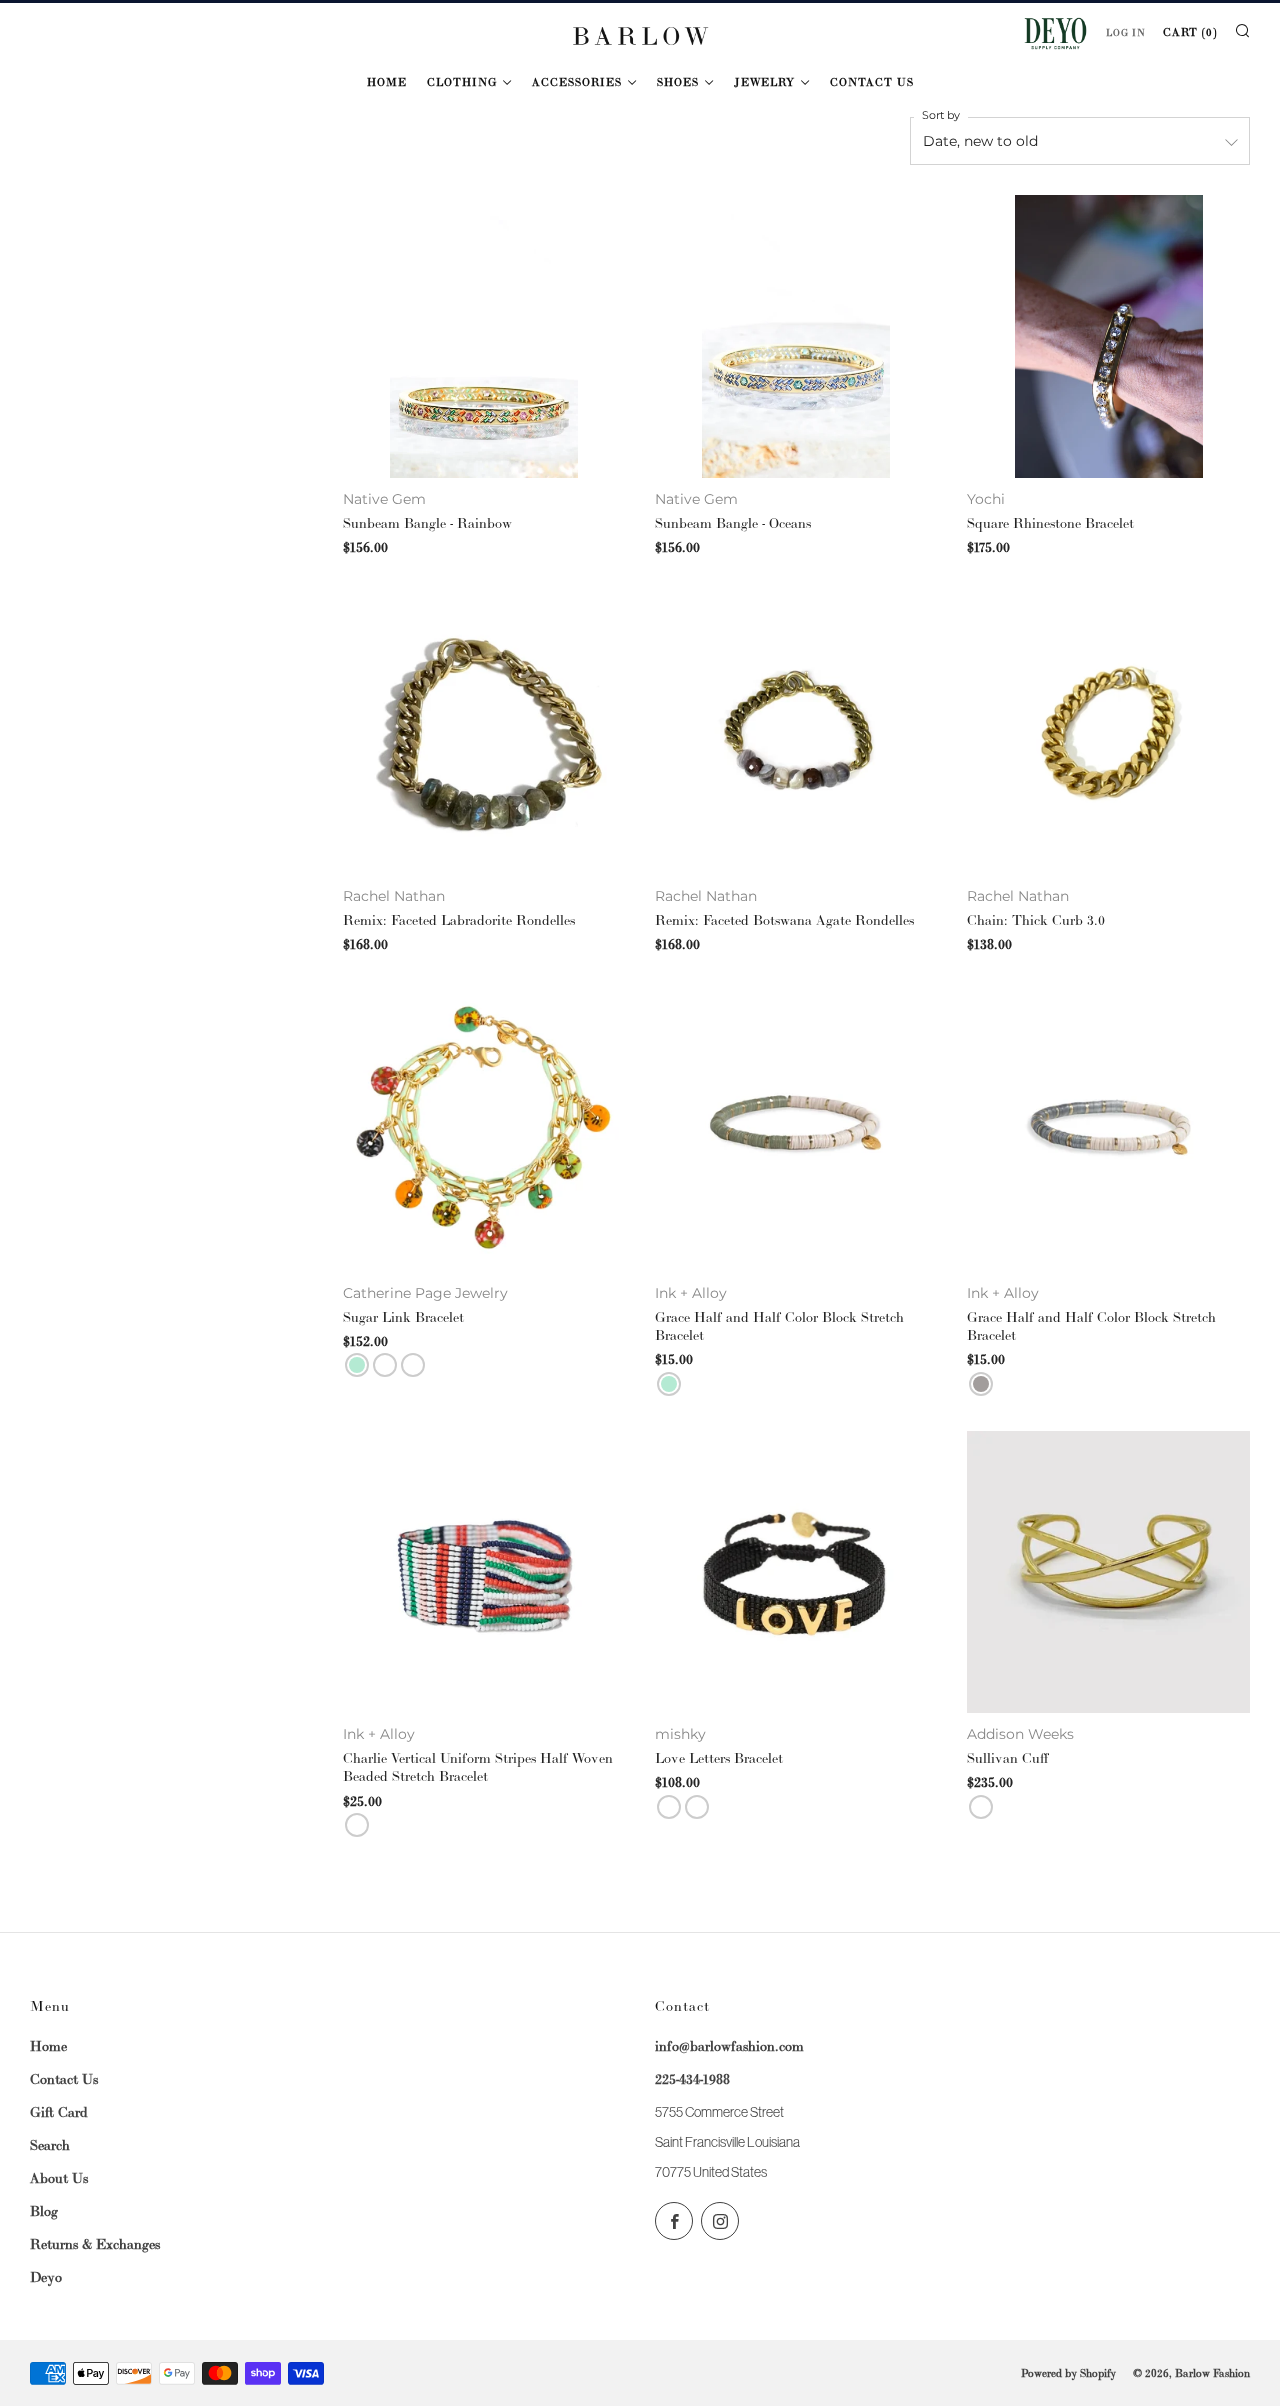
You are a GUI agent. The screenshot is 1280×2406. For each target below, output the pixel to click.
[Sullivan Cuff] (1108, 1572)
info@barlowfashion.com (729, 2046)
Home (387, 82)
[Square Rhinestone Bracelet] (1108, 336)
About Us (59, 2178)
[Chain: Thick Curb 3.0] (1108, 733)
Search (50, 2145)
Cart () (1190, 32)
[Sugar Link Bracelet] (484, 1130)
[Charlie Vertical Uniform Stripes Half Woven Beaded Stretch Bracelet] (484, 1572)
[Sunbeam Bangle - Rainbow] (484, 336)
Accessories (577, 82)
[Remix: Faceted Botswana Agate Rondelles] (796, 733)
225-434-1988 (692, 2079)
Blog (44, 2211)
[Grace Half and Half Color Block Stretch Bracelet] (796, 1130)
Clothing (462, 82)
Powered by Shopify (1068, 2373)
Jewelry (764, 82)
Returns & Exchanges (95, 2244)
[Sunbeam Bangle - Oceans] (796, 336)
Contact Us (872, 82)
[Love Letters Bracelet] (796, 1572)
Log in (1126, 33)
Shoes (678, 82)
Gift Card (59, 2112)
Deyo (46, 2277)
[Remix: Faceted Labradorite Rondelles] (484, 733)
